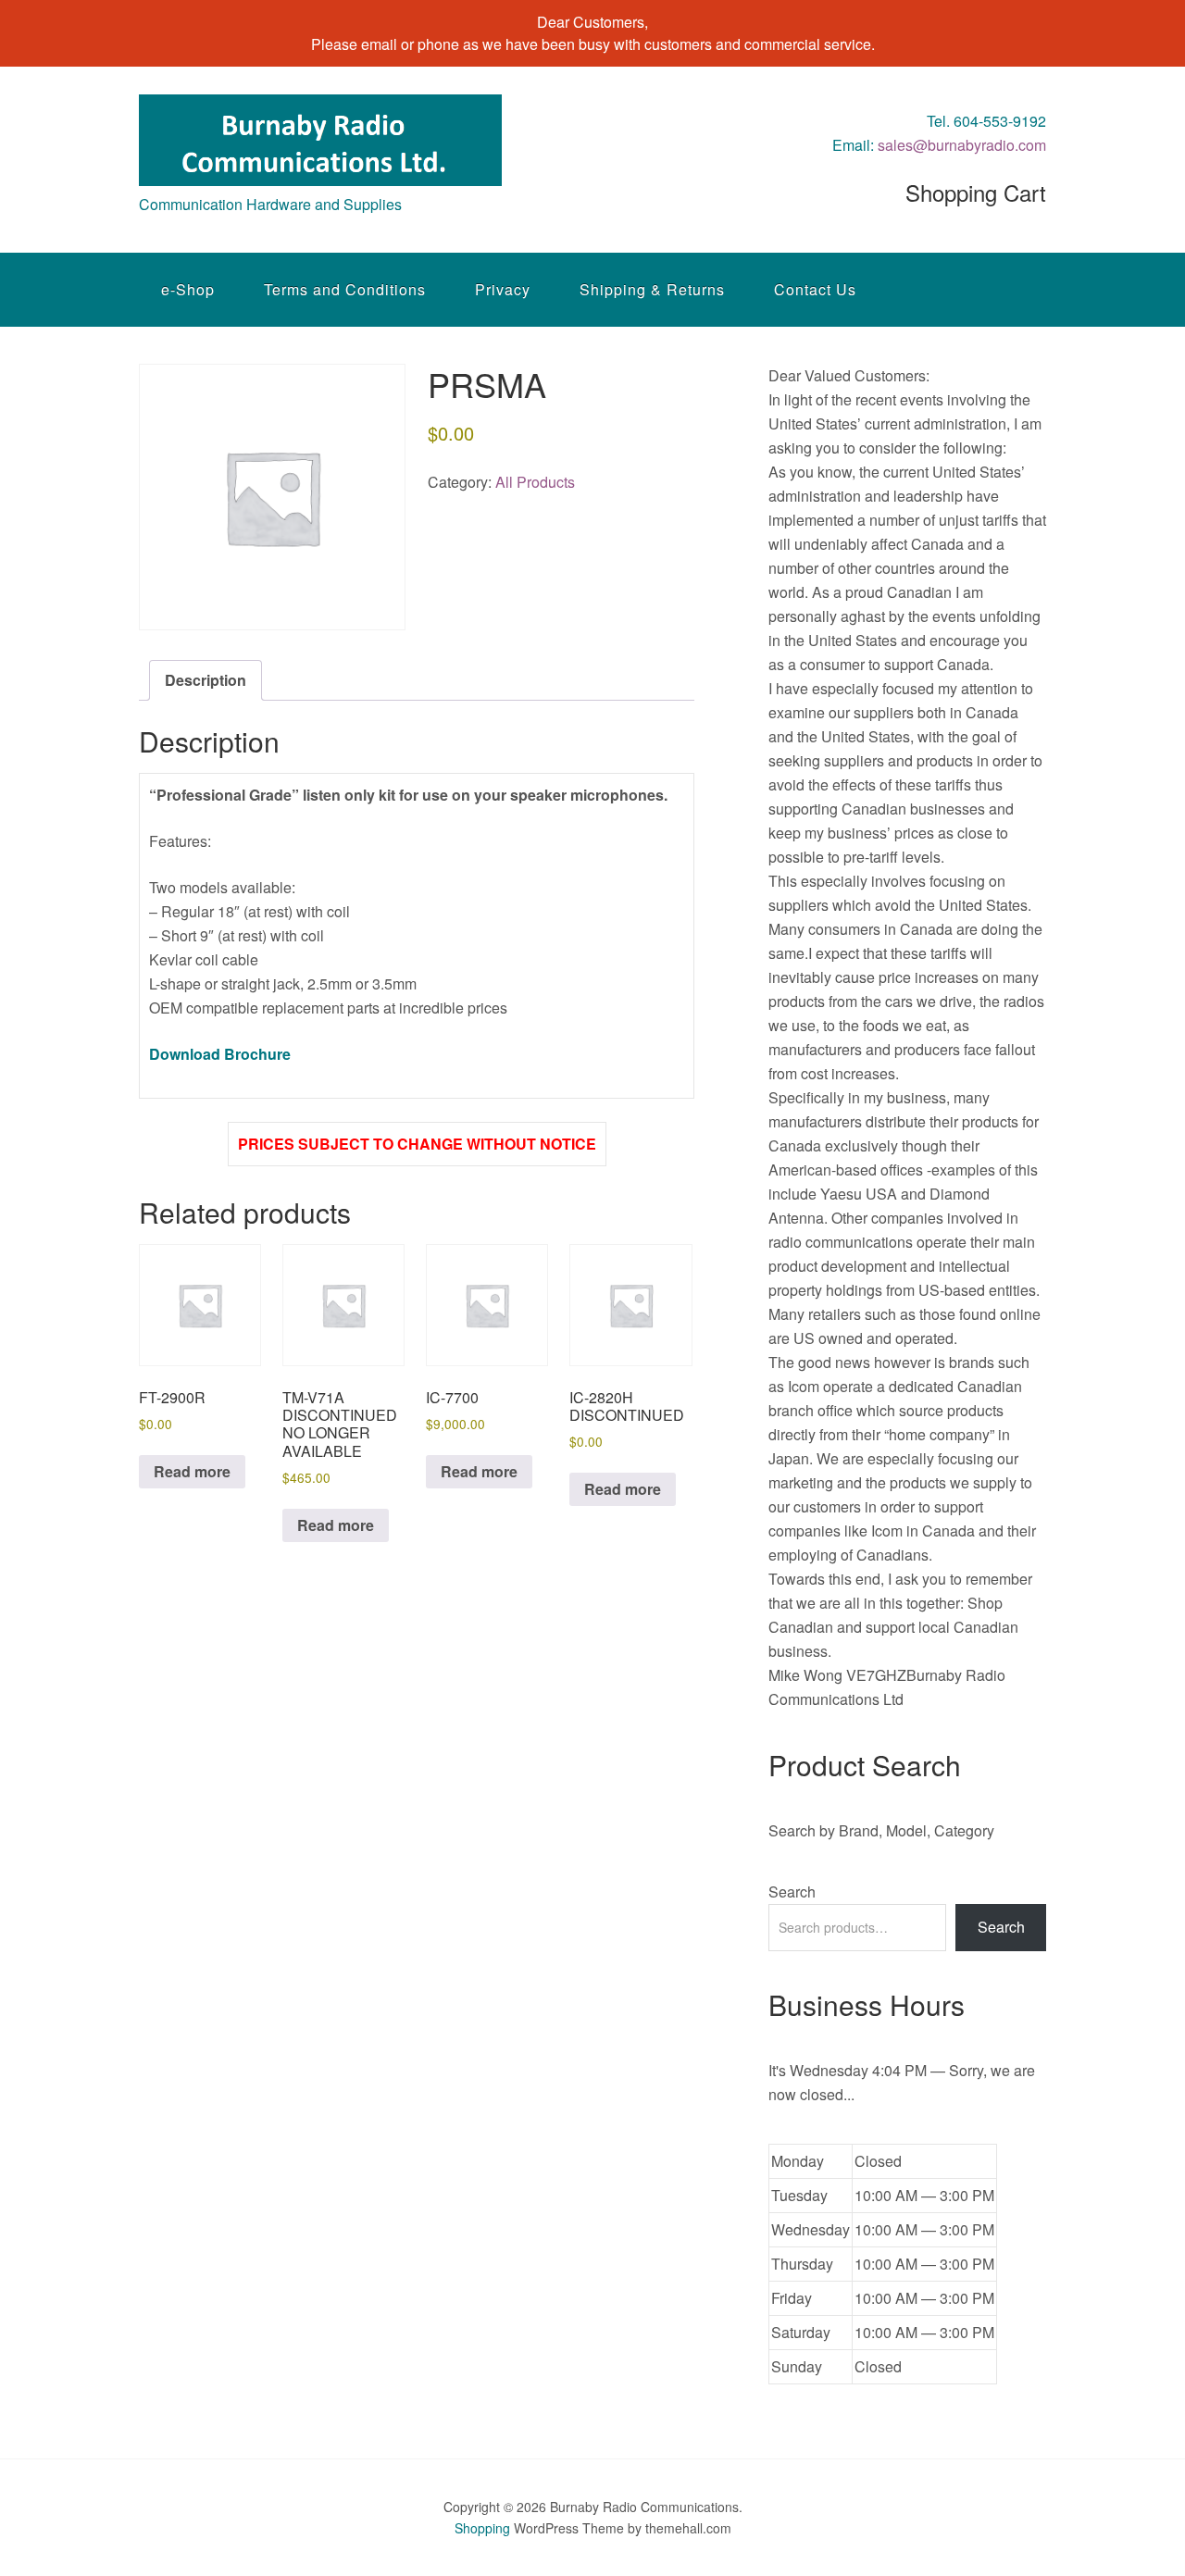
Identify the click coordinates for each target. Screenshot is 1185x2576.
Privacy (503, 289)
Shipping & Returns (652, 289)
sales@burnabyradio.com (962, 145)
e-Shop (188, 289)
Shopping (482, 2528)
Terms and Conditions (345, 289)
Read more (192, 1471)
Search (792, 1892)
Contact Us (815, 289)
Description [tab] (206, 680)
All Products (535, 482)
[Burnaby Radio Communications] (320, 169)
